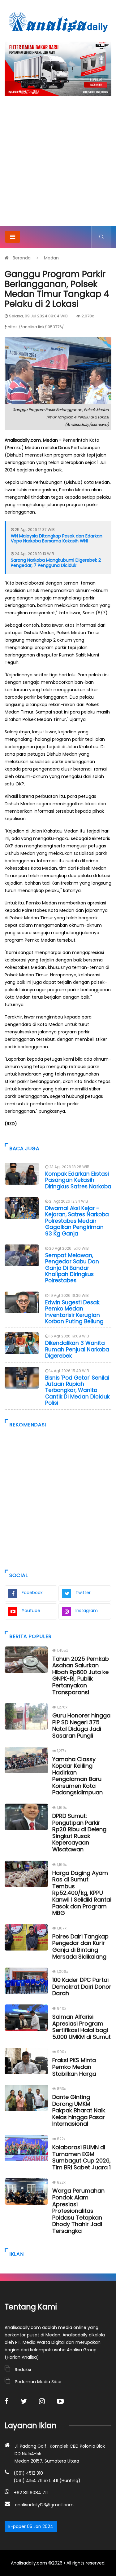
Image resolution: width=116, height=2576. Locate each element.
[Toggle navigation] (13, 237)
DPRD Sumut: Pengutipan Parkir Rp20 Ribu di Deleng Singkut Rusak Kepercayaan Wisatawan (79, 1833)
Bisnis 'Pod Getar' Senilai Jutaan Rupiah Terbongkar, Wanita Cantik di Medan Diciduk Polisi (77, 1390)
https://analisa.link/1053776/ (36, 327)
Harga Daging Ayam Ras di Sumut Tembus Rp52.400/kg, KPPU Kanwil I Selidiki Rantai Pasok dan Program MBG (82, 1893)
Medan (51, 258)
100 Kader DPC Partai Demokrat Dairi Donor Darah (82, 1986)
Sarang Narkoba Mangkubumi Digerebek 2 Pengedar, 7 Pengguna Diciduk (56, 563)
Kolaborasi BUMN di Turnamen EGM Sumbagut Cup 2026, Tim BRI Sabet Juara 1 (82, 2157)
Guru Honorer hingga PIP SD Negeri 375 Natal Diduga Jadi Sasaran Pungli (81, 1725)
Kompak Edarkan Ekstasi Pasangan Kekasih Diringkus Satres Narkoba (78, 1180)
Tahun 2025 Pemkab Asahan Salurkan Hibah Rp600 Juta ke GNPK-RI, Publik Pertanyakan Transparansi (81, 1675)
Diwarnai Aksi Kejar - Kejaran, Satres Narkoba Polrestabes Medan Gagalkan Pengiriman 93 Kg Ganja (77, 1221)
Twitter (83, 1593)
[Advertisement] (58, 165)
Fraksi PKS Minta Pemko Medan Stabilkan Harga (74, 2067)
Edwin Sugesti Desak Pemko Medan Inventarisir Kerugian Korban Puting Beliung (74, 1312)
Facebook (32, 1593)
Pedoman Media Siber (38, 2382)
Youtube (31, 1611)
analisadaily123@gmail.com (44, 2505)
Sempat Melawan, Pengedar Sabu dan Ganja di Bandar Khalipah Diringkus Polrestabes (72, 1268)
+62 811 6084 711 (31, 2493)
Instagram (87, 1611)
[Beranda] (58, 22)
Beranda (22, 258)
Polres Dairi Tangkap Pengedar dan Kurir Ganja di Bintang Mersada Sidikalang (80, 1946)
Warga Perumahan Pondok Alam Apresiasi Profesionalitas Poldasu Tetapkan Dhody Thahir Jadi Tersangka (78, 2211)
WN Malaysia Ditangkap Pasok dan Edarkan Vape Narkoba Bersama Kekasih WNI (57, 539)
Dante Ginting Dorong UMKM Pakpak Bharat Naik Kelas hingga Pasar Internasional (79, 2110)
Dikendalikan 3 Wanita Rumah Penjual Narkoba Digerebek (77, 1349)
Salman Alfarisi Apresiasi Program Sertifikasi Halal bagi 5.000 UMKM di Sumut (82, 2027)
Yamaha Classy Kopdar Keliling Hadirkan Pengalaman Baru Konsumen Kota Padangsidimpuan (77, 1776)
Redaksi (23, 2370)
